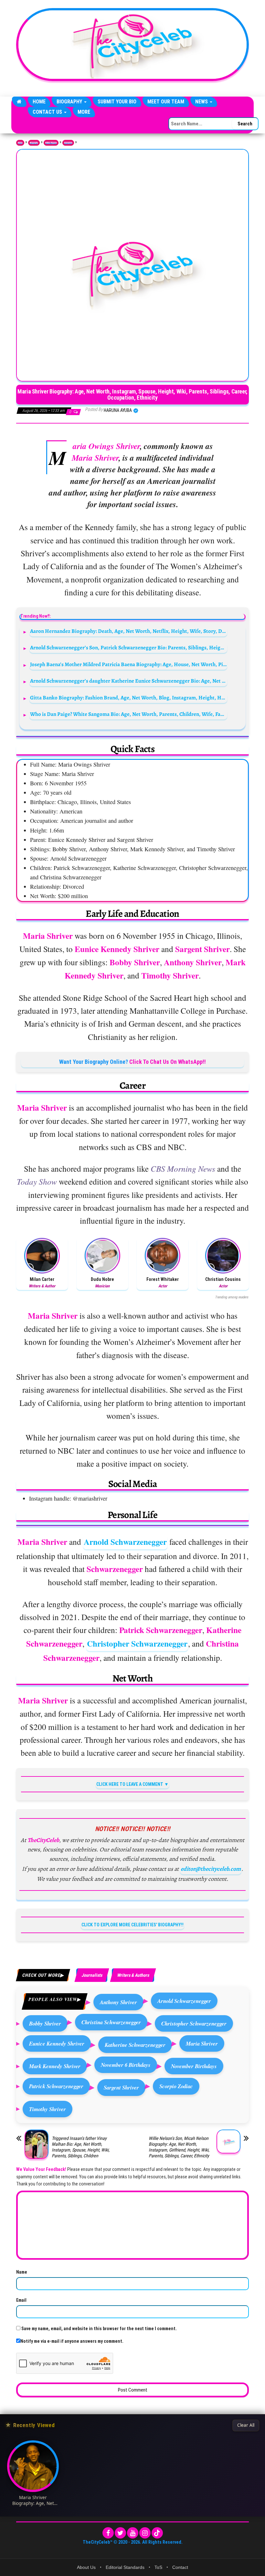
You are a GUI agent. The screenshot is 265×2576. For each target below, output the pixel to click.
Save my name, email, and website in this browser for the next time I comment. (99, 2329)
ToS (158, 2567)
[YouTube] (133, 2533)
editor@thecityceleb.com (211, 1869)
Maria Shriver (202, 2043)
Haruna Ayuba (118, 410)
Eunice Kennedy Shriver (57, 2043)
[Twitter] (120, 2533)
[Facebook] (108, 2533)
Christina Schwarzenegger (111, 2022)
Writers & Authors (133, 1975)
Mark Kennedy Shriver (55, 2066)
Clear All (246, 2425)
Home (39, 102)
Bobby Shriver (45, 2023)
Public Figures (51, 143)
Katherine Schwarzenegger (135, 2045)
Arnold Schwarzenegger (125, 1542)
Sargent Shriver (121, 2087)
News (202, 102)
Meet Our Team (166, 102)
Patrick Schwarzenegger (56, 2086)
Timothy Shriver (48, 2109)
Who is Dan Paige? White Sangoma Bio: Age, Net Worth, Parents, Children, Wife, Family (129, 714)
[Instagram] (145, 2533)
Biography (70, 102)
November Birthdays (194, 2066)
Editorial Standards (125, 2567)
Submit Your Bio (117, 102)
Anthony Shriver (118, 2002)
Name (22, 2272)
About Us (86, 2567)
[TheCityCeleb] (19, 102)
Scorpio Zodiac (176, 2086)
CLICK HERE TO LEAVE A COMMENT (130, 1784)
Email (21, 2300)
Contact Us (48, 112)
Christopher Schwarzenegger (137, 1644)
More (84, 112)
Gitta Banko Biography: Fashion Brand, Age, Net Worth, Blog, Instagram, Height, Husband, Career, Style (129, 698)
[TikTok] (157, 2533)
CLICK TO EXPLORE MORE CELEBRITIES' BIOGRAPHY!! (132, 1925)
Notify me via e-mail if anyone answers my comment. (72, 2341)
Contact (180, 2567)
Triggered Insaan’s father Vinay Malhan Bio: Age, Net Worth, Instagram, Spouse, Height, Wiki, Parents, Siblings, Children (81, 2147)
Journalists (68, 143)
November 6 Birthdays (126, 2065)
